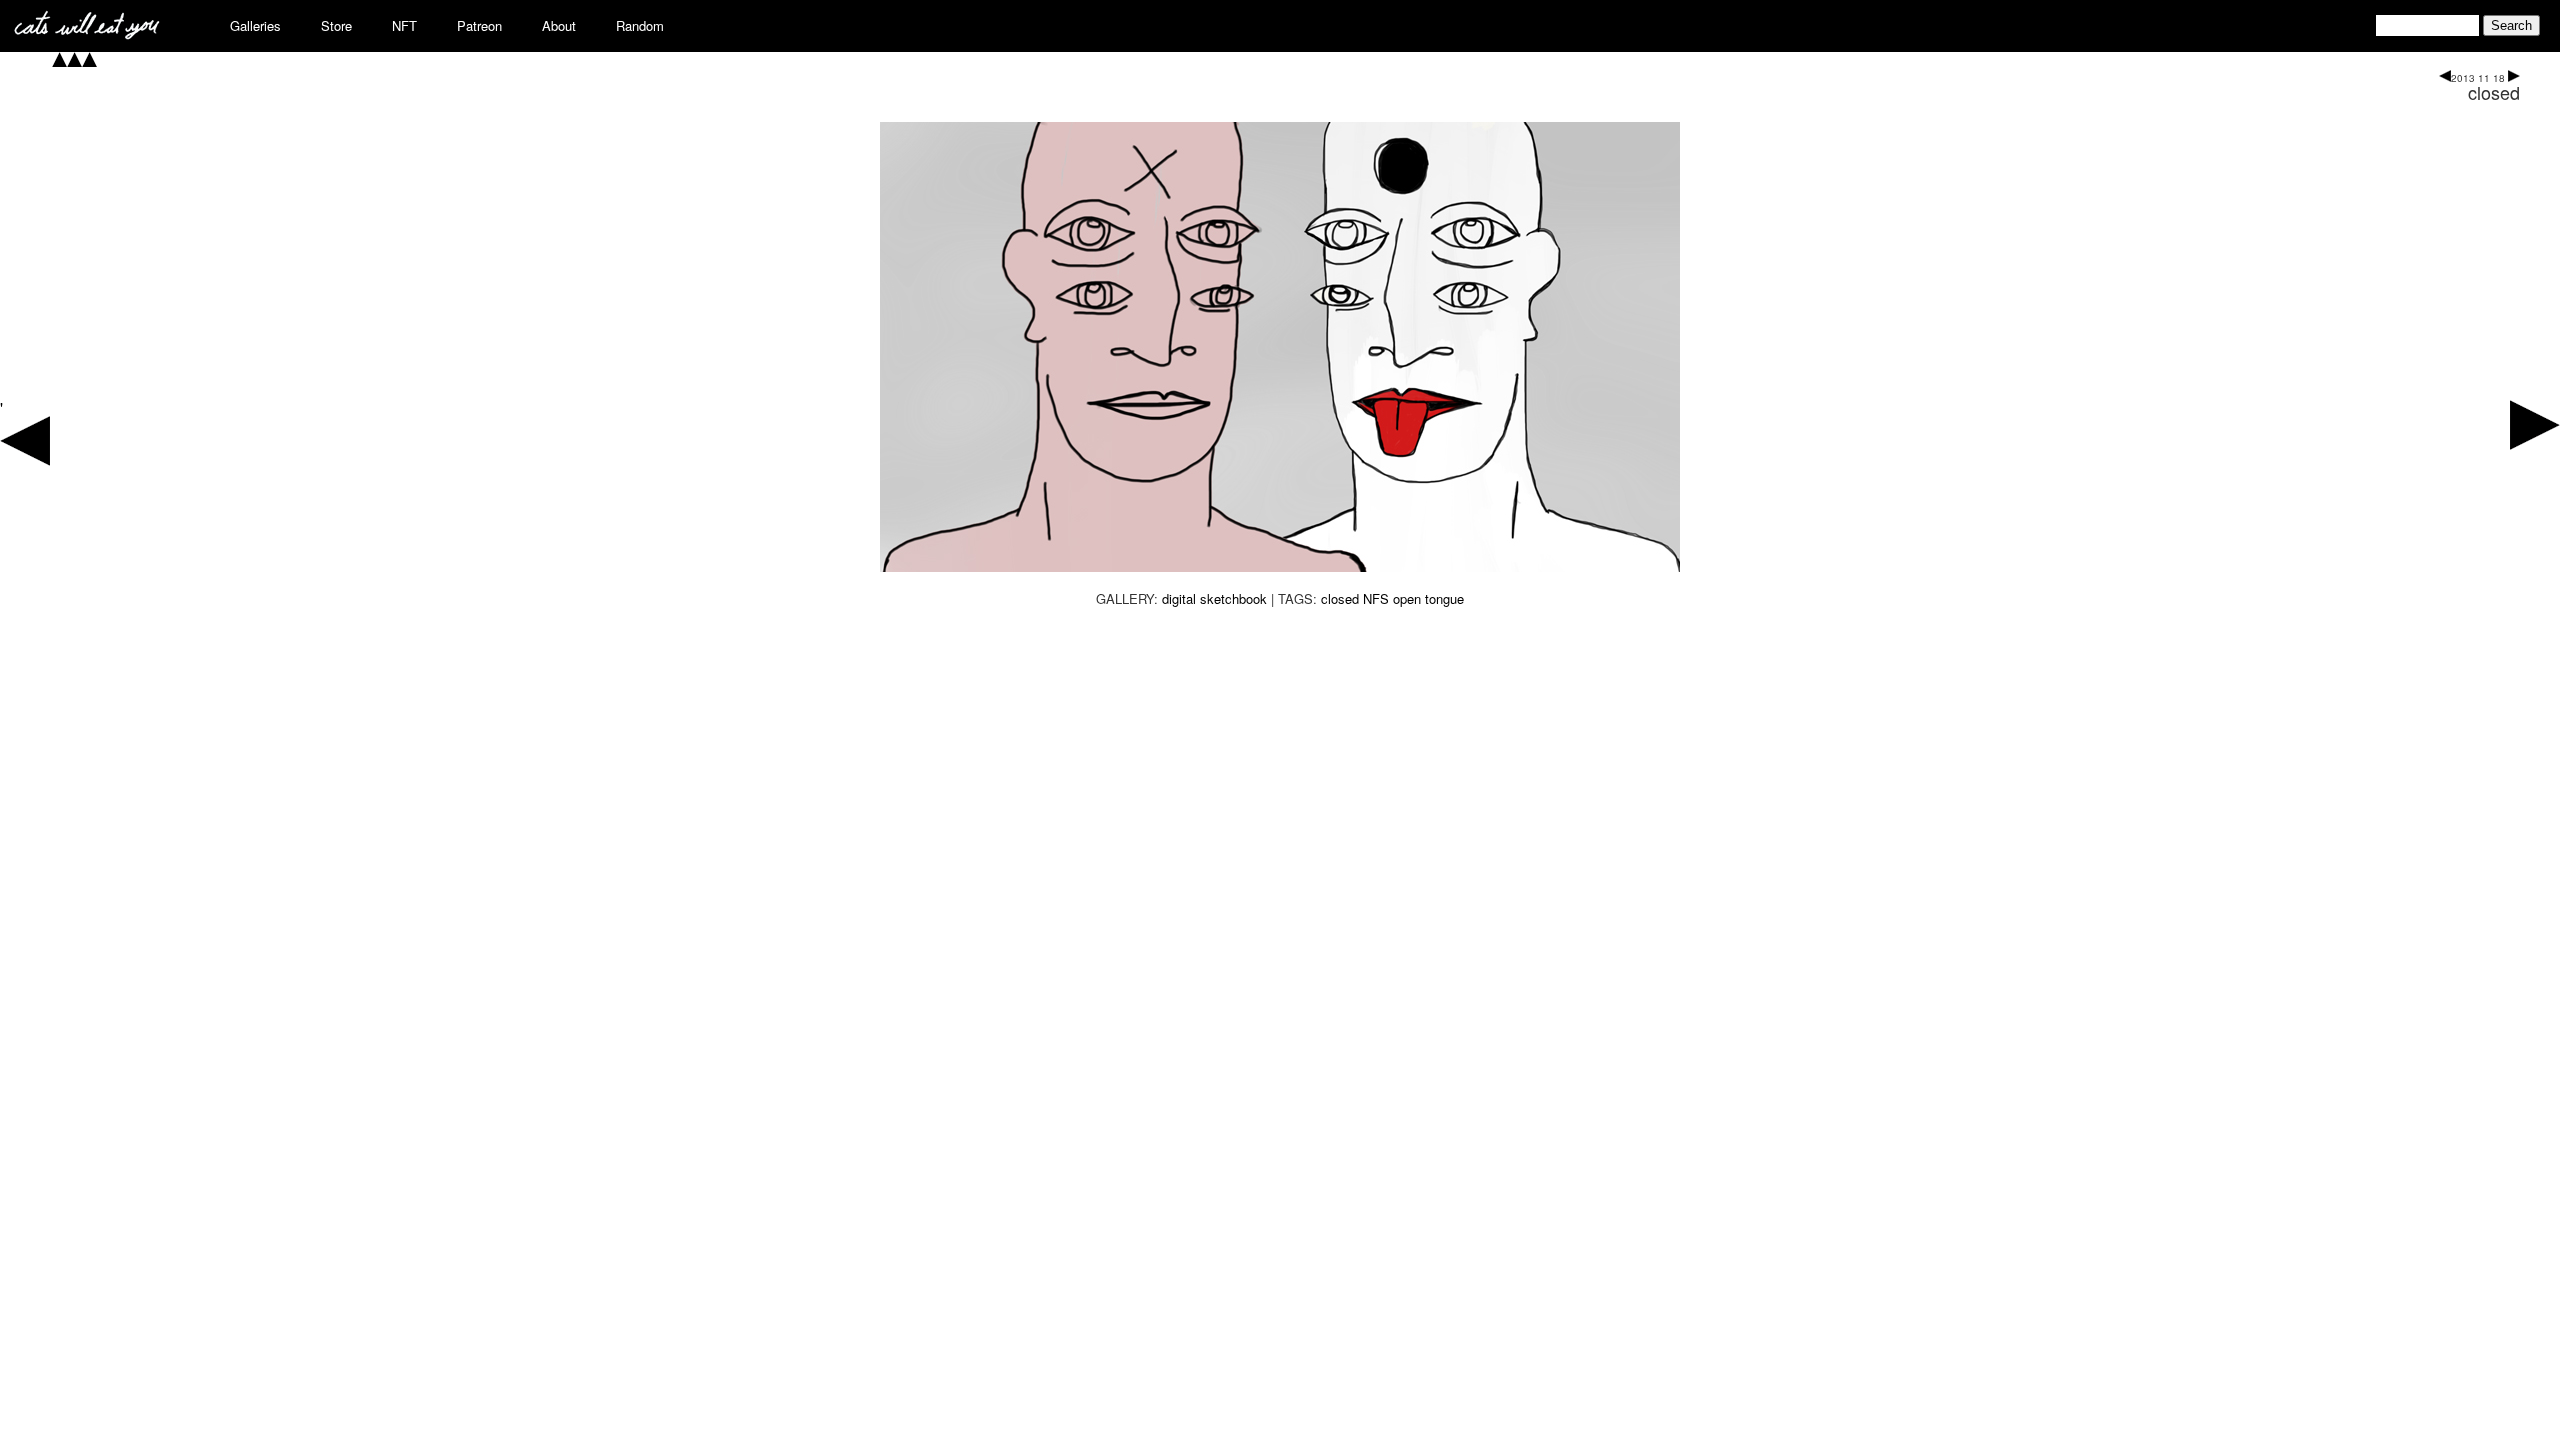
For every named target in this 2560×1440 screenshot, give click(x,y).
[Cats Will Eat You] (87, 33)
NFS (1376, 598)
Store (336, 25)
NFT (404, 25)
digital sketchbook (1214, 598)
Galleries (255, 25)
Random (640, 25)
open (1407, 598)
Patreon (479, 25)
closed (2494, 92)
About (559, 25)
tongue (1444, 598)
